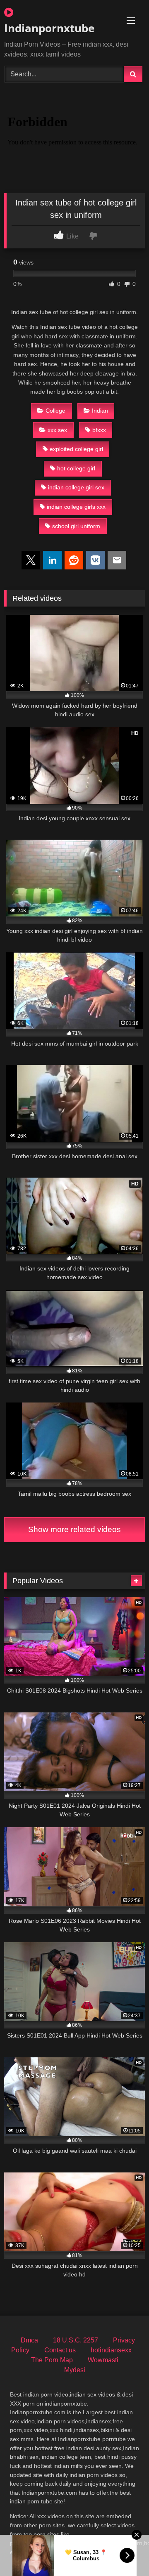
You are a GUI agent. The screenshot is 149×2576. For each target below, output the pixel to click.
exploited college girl (76, 449)
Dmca (29, 2340)
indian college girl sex (76, 487)
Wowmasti (103, 2360)
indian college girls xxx (76, 507)
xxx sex (57, 430)
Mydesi (75, 2370)
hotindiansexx (111, 2350)
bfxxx (99, 430)
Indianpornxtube (49, 28)
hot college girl (76, 468)
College (55, 411)
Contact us (60, 2350)
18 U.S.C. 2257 (76, 2340)
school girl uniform (76, 526)
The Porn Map (52, 2360)
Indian (100, 411)
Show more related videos (74, 1529)
